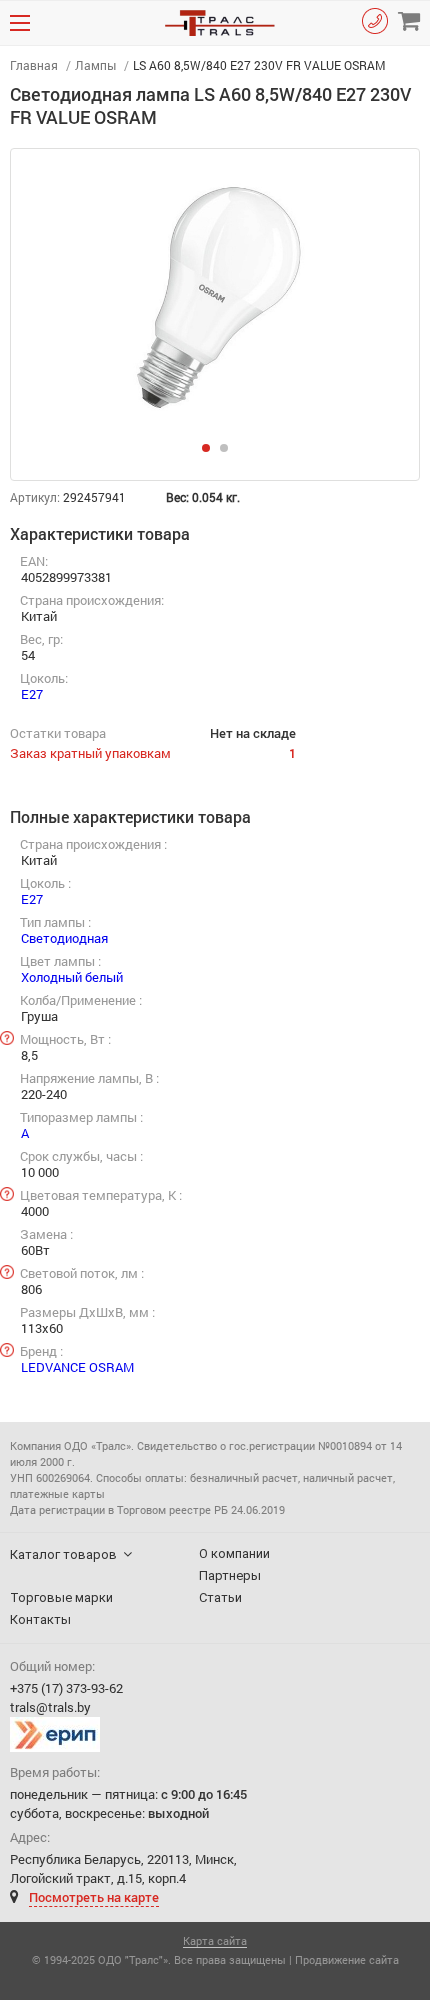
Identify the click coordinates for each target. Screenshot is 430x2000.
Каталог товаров (63, 1554)
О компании (234, 1553)
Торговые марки (61, 1597)
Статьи (220, 1597)
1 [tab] (212, 454)
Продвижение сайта (347, 1959)
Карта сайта (215, 1941)
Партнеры (230, 1575)
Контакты (40, 1619)
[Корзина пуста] (409, 21)
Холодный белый (72, 977)
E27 (32, 694)
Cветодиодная (64, 938)
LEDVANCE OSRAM (77, 1367)
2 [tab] (230, 454)
